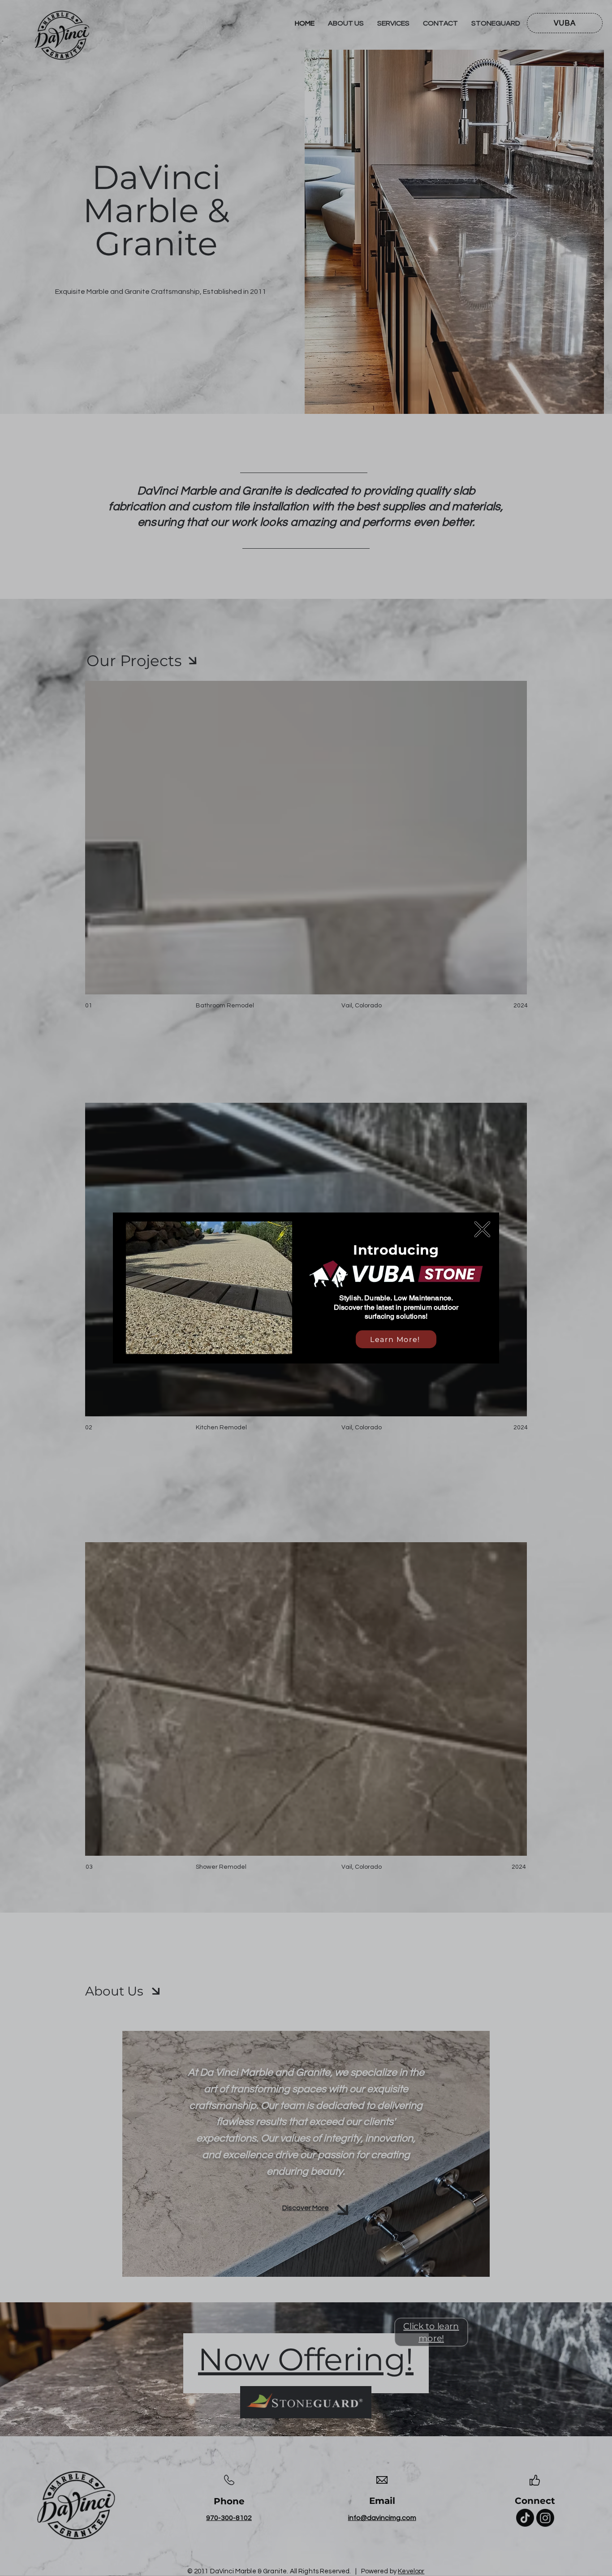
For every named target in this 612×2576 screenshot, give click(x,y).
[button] (482, 1229)
